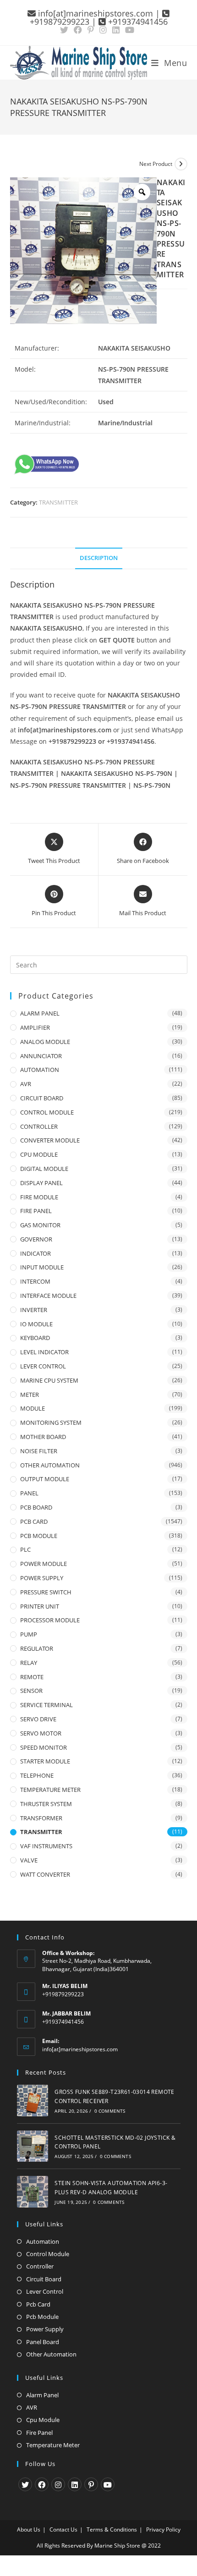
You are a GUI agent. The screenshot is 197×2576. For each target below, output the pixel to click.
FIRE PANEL (36, 1211)
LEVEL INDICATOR (44, 1352)
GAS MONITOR (40, 1225)
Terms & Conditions (112, 2529)
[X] (25, 2484)
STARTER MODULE (45, 1761)
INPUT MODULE (42, 1267)
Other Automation (51, 2354)
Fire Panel (39, 2433)
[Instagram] (58, 2484)
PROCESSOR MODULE (50, 1620)
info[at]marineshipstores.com (80, 2049)
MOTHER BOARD (43, 1437)
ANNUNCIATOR (41, 1056)
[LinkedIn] (75, 2484)
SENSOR (31, 1691)
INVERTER (34, 1310)
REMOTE (32, 1677)
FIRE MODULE (39, 1197)
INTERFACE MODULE (48, 1296)
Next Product (156, 164)
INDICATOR (36, 1253)
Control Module (48, 2254)
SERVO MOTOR (41, 1733)
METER (30, 1395)
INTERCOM (35, 1281)
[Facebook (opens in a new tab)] (78, 30)
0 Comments (110, 2111)
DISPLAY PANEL (41, 1183)
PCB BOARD (36, 1507)
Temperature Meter (53, 2445)
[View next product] (181, 164)
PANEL (29, 1493)
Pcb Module (42, 2317)
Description (99, 558)
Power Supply (45, 2329)
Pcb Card (38, 2304)
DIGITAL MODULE (44, 1169)
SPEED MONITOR (44, 1747)
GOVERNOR (36, 1239)
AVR (26, 1084)
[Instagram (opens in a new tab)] (103, 30)
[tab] (99, 558)
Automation (43, 2241)
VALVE (29, 1860)
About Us (29, 2529)
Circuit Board (44, 2279)
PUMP (29, 1634)
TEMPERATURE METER (50, 1790)
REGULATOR (37, 1648)
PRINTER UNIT (40, 1606)
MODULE (33, 1408)
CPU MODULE (39, 1154)
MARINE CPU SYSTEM (49, 1380)
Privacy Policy (163, 2529)
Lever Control (45, 2291)
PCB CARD (34, 1521)
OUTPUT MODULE (45, 1479)
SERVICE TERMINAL (47, 1705)
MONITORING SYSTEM (51, 1423)
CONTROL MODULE (47, 1112)
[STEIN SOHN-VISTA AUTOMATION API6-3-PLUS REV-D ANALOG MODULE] (33, 2192)
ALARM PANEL (40, 1013)
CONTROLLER (39, 1126)
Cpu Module (43, 2420)
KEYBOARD (35, 1338)
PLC (25, 1549)
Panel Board (43, 2342)
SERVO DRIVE (38, 1719)
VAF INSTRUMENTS (46, 1846)
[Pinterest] (91, 2484)
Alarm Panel (42, 2395)
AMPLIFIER (35, 1027)
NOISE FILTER (39, 1451)
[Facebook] (42, 2484)
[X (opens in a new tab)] (66, 30)
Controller (40, 2266)
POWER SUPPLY (42, 1578)
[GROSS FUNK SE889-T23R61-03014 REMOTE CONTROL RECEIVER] (33, 2101)
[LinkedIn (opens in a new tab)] (116, 30)
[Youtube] (108, 2484)
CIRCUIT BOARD (42, 1098)
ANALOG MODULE (45, 1042)
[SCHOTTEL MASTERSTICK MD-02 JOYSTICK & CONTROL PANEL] (33, 2146)
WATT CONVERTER (45, 1874)
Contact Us (63, 2529)
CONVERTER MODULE (50, 1140)
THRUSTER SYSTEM (46, 1804)
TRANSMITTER (58, 502)
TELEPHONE (37, 1775)
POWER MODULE (44, 1564)
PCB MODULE (39, 1536)
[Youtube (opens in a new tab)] (130, 30)
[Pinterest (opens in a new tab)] (91, 30)
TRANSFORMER (41, 1818)
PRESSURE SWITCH (46, 1592)
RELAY (29, 1663)
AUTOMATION (40, 1070)
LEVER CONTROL (43, 1366)
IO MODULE (36, 1324)
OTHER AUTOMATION (50, 1465)
